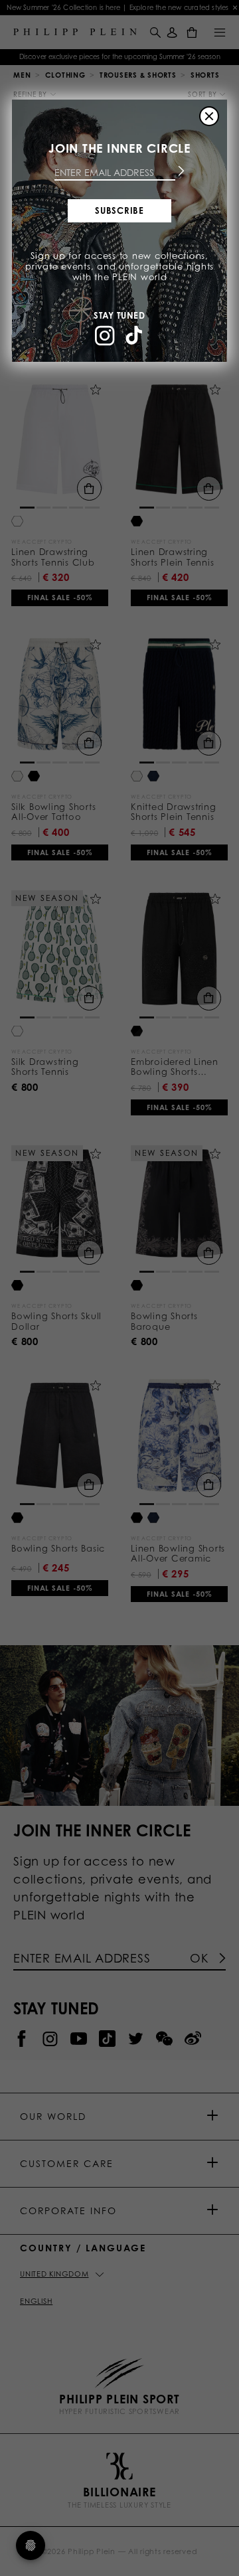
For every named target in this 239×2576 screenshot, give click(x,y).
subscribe (119, 210)
